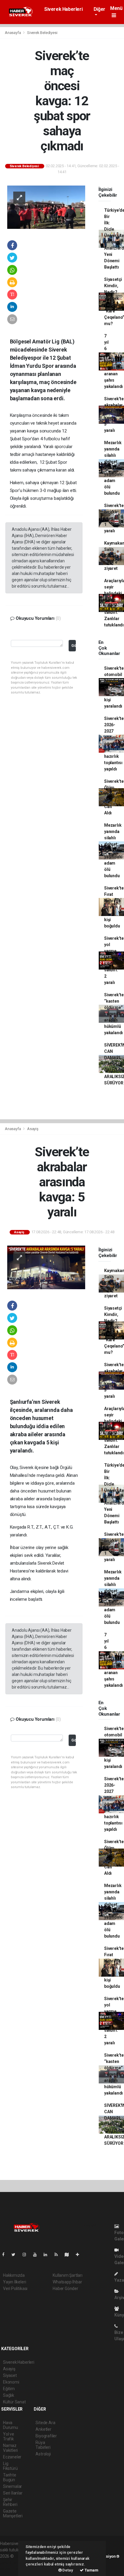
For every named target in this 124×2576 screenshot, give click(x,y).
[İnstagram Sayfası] (27, 2255)
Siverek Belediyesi (42, 33)
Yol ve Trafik (9, 2436)
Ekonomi (11, 2382)
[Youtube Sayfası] (37, 2255)
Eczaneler (12, 2457)
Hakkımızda (14, 2275)
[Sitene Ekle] (80, 2255)
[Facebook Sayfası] (6, 2255)
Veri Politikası (15, 2289)
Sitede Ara (45, 2423)
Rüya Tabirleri (43, 2445)
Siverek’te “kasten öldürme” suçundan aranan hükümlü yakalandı (114, 1014)
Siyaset (10, 2375)
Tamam (91, 2570)
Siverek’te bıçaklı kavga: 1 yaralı (114, 518)
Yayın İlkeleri (14, 2282)
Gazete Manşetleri (13, 2513)
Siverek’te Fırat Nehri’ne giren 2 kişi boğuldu (114, 907)
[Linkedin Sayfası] (48, 2255)
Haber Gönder (65, 2289)
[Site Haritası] (69, 2255)
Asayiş (33, 1129)
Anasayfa (13, 33)
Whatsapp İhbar (67, 2282)
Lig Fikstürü (10, 2466)
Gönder (74, 646)
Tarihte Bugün (10, 2477)
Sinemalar (12, 2486)
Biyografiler (46, 2436)
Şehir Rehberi (10, 2502)
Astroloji (43, 2454)
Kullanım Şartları (68, 2275)
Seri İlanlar (13, 2493)
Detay (67, 2570)
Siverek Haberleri (63, 9)
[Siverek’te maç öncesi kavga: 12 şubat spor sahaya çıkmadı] (46, 207)
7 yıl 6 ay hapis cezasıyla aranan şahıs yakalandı (113, 361)
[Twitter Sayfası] (16, 2255)
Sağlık (9, 2395)
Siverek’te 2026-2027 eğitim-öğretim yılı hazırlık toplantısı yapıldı (114, 744)
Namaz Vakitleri (10, 2448)
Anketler (43, 2429)
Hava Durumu (11, 2425)
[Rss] (59, 2255)
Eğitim (9, 2389)
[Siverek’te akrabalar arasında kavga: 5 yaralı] (46, 1267)
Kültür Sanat (14, 2402)
